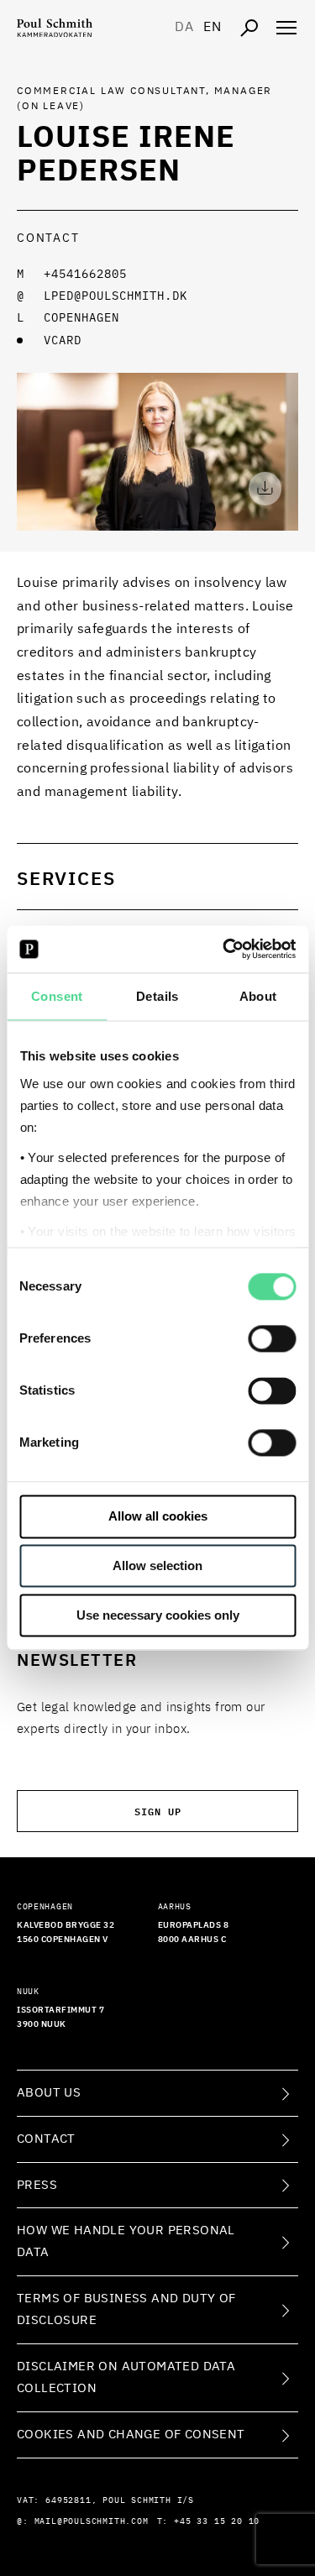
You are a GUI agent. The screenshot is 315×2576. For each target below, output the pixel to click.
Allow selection (157, 1566)
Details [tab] (157, 996)
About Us (49, 2093)
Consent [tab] (57, 996)
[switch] (272, 1339)
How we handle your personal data (126, 2241)
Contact (46, 2139)
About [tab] (258, 996)
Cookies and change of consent (131, 2435)
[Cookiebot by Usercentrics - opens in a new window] (224, 949)
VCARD (63, 341)
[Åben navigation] (286, 28)
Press (37, 2185)
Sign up (158, 1811)
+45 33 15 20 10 (217, 2521)
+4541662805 (85, 275)
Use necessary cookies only (158, 1615)
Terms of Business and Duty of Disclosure (126, 2309)
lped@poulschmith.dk (115, 296)
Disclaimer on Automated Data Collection (126, 2377)
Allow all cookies (158, 1517)
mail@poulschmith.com (92, 2521)
